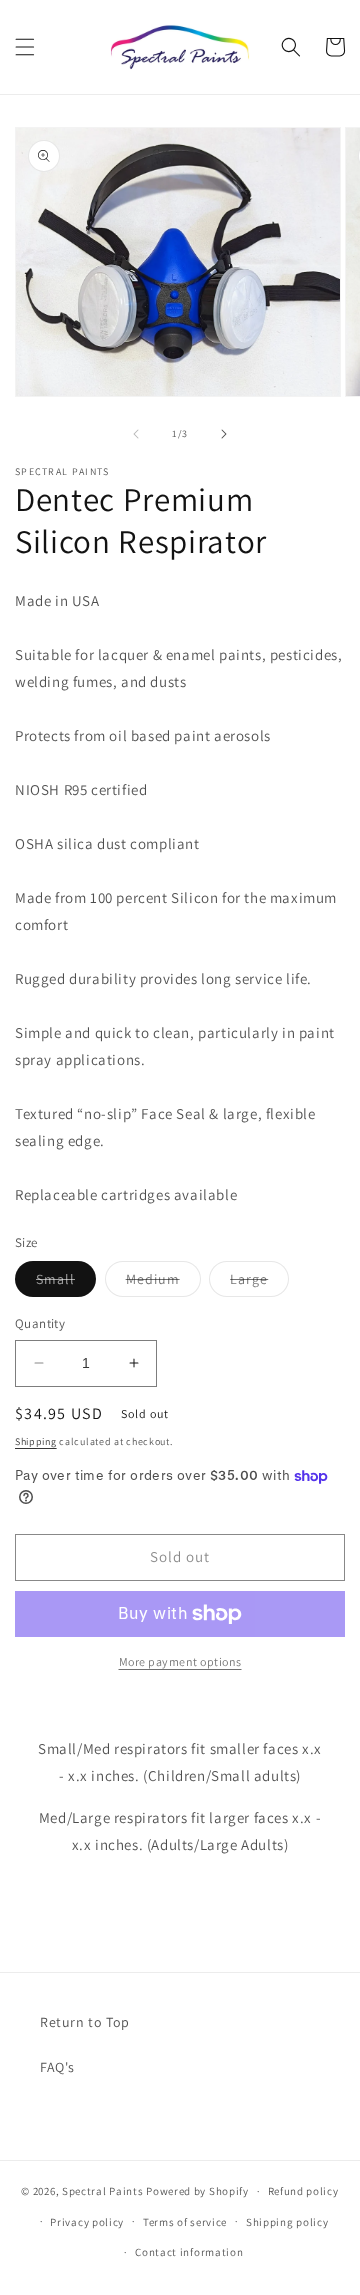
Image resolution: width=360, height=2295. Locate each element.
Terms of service (185, 2222)
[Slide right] (224, 434)
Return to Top (85, 2022)
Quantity (40, 1323)
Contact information (189, 2252)
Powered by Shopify (197, 2191)
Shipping (36, 1441)
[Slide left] (136, 434)
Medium (163, 1283)
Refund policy (303, 2191)
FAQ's (57, 2067)
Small (66, 1283)
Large (259, 1283)
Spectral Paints (103, 2191)
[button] (25, 47)
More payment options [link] (180, 1661)
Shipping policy (287, 2222)
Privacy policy (87, 2222)
